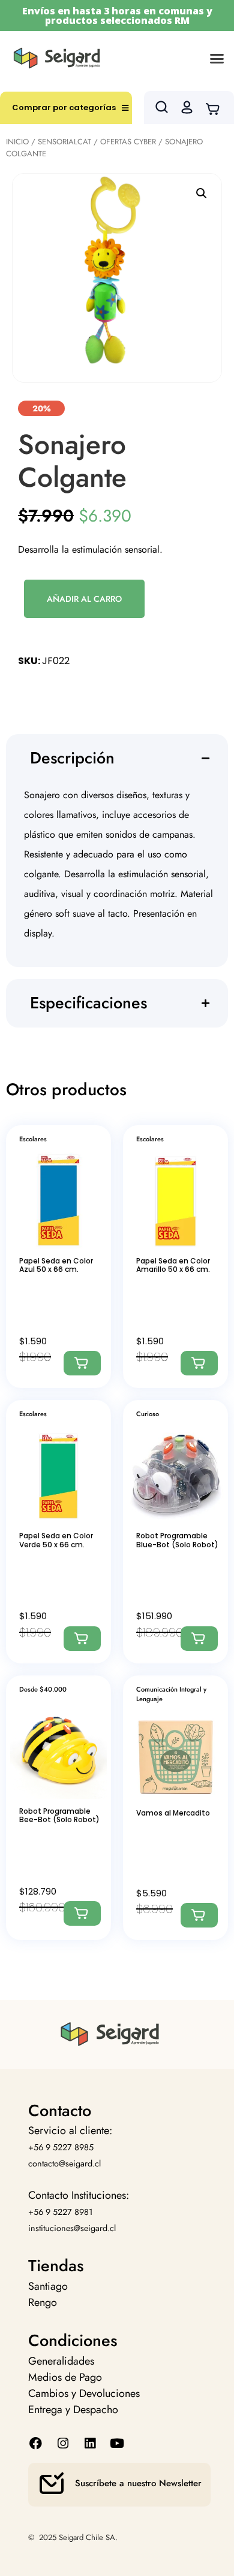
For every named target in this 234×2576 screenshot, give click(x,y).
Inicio (17, 142)
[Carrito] (216, 108)
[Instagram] (63, 2443)
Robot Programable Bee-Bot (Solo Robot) (59, 1815)
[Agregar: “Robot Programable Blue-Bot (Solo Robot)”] (199, 1639)
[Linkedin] (90, 2443)
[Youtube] (117, 2443)
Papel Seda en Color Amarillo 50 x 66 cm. (173, 1265)
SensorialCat (64, 142)
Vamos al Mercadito (173, 1813)
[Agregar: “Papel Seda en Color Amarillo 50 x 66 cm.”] (199, 1363)
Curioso (148, 1414)
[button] (217, 58)
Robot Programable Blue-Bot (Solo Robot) (177, 1540)
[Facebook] (36, 2443)
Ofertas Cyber (128, 142)
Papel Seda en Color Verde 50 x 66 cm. (56, 1540)
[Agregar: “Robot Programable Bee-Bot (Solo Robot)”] (82, 1913)
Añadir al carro (84, 599)
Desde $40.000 (43, 1689)
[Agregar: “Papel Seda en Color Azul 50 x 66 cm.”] (82, 1363)
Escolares (33, 1139)
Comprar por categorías (64, 107)
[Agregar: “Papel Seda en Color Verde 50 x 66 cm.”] (82, 1639)
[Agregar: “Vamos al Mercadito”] (199, 1915)
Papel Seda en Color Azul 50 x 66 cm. (56, 1265)
